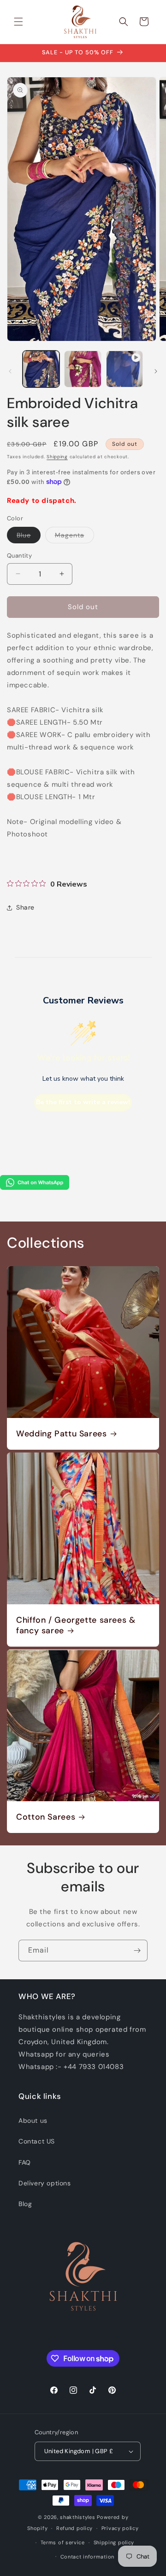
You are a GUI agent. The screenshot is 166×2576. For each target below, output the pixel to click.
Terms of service (63, 2542)
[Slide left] (10, 371)
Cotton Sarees (46, 1817)
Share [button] (25, 907)
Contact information (87, 2557)
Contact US (37, 2141)
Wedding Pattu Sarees (62, 1434)
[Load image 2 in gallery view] (83, 369)
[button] (18, 22)
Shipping (57, 457)
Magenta (74, 537)
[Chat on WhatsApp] (35, 1187)
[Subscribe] (137, 1951)
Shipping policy (114, 2542)
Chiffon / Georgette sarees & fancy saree (76, 1625)
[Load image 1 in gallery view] (41, 369)
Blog (25, 2204)
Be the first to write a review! (83, 1102)
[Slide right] (156, 371)
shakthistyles (77, 2517)
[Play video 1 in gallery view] (125, 369)
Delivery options (45, 2183)
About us (33, 2121)
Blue (29, 537)
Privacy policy (120, 2528)
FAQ (25, 2162)
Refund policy (74, 2528)
